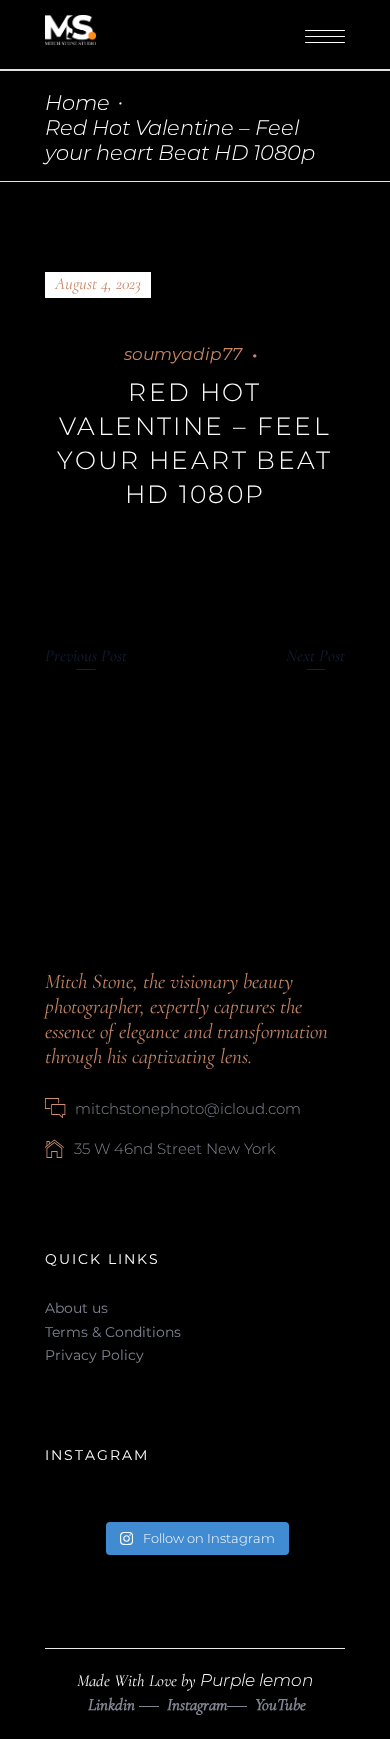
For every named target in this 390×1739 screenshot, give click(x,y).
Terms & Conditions (113, 1332)
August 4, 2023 (98, 283)
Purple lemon (256, 1680)
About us (76, 1308)
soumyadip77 (183, 354)
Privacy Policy (94, 1355)
